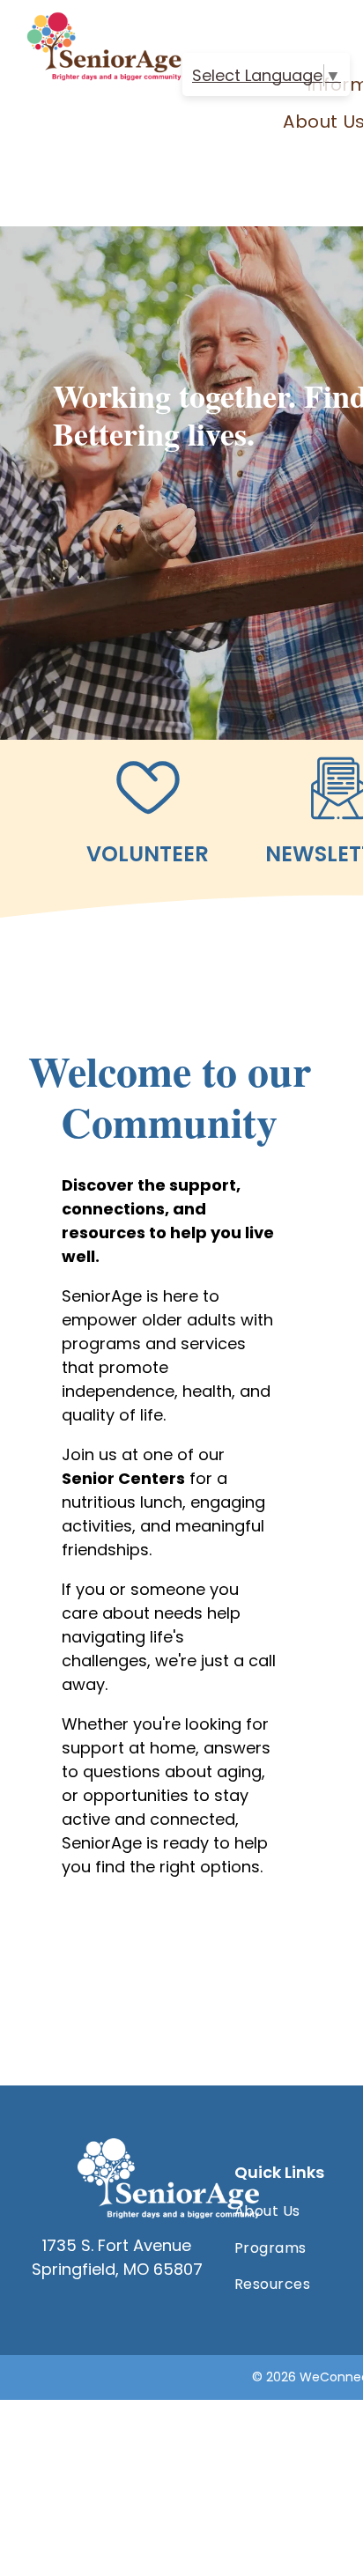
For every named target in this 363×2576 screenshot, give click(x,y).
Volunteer (148, 854)
